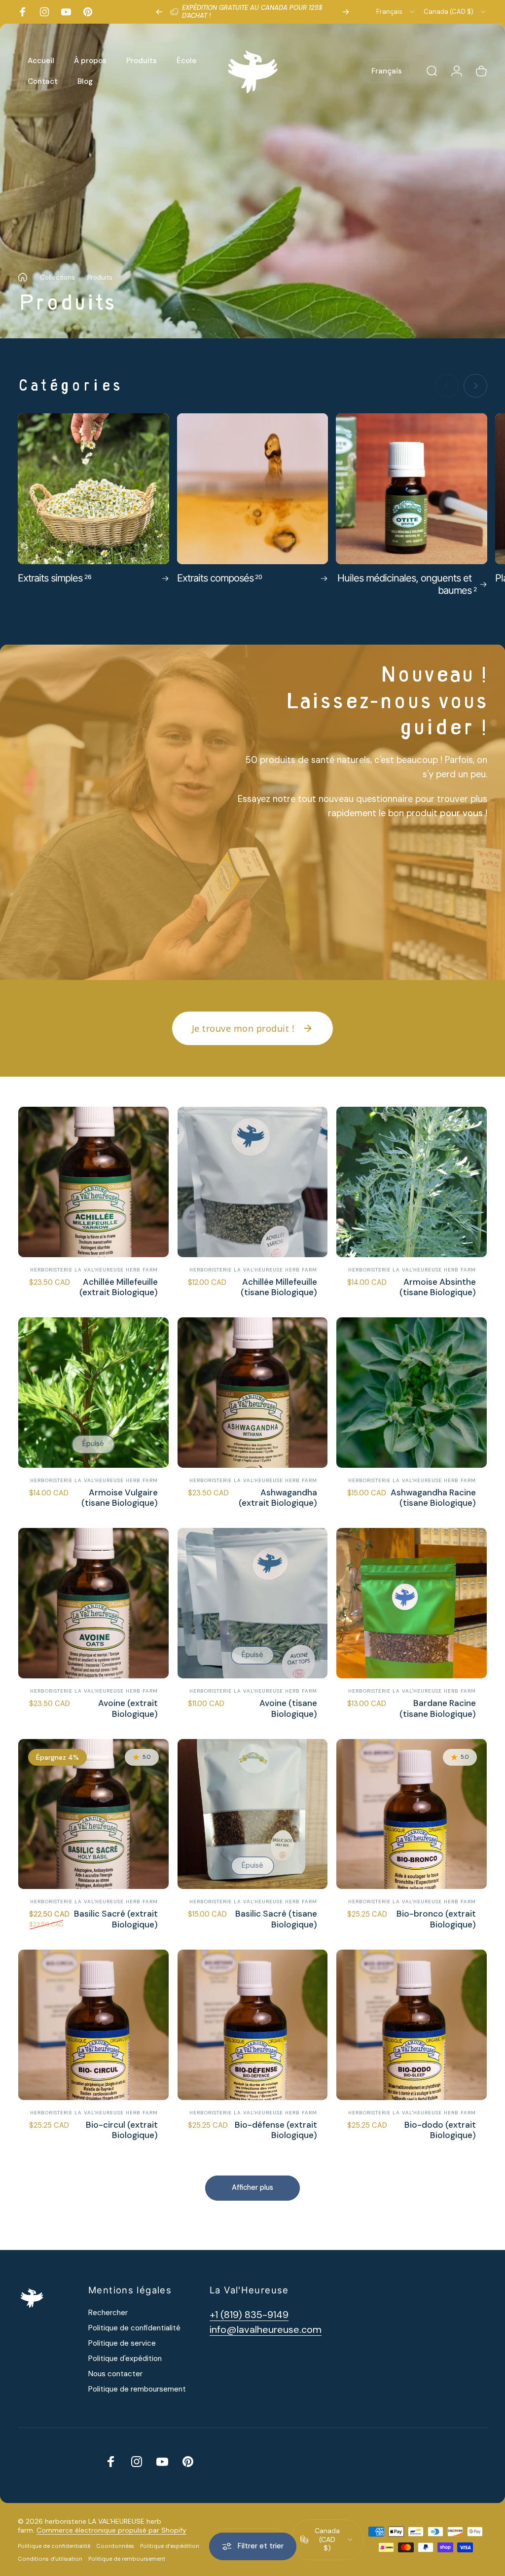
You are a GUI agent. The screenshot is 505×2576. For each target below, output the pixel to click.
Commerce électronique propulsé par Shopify (111, 2530)
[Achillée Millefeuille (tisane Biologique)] (253, 1182)
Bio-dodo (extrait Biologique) (440, 2130)
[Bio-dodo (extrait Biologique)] (412, 2025)
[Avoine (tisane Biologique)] (253, 1603)
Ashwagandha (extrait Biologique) (278, 1498)
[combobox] (396, 12)
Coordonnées (115, 2546)
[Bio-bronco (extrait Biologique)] (412, 1814)
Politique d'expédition (125, 2359)
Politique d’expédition (170, 2546)
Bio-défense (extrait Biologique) (276, 2130)
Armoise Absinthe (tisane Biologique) (438, 1287)
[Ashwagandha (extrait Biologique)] (253, 1393)
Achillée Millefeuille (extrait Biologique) (119, 1287)
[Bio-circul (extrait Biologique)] (93, 2025)
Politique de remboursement (137, 2389)
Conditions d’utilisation (50, 2559)
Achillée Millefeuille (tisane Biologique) (279, 1287)
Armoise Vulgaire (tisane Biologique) (120, 1498)
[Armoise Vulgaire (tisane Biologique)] (93, 1393)
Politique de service (122, 2343)
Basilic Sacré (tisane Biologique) (276, 1919)
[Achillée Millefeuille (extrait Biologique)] (93, 1182)
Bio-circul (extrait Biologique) (122, 2130)
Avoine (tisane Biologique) (288, 1708)
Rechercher (108, 2313)
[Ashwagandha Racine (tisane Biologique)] (412, 1393)
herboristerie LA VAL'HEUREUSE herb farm (94, 1270)
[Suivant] (346, 12)
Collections (57, 277)
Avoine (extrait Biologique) (128, 1708)
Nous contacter (115, 2374)
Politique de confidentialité (134, 2328)
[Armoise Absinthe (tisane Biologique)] (412, 1182)
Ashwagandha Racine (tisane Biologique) (433, 1498)
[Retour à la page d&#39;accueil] (23, 277)
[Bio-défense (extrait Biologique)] (253, 2025)
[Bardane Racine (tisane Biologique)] (412, 1603)
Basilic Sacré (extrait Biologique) (116, 1919)
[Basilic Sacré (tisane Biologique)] (253, 1814)
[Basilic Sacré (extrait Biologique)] (93, 1814)
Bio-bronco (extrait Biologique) (436, 1919)
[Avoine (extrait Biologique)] (93, 1603)
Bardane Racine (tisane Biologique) (438, 1708)
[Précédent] (159, 12)
